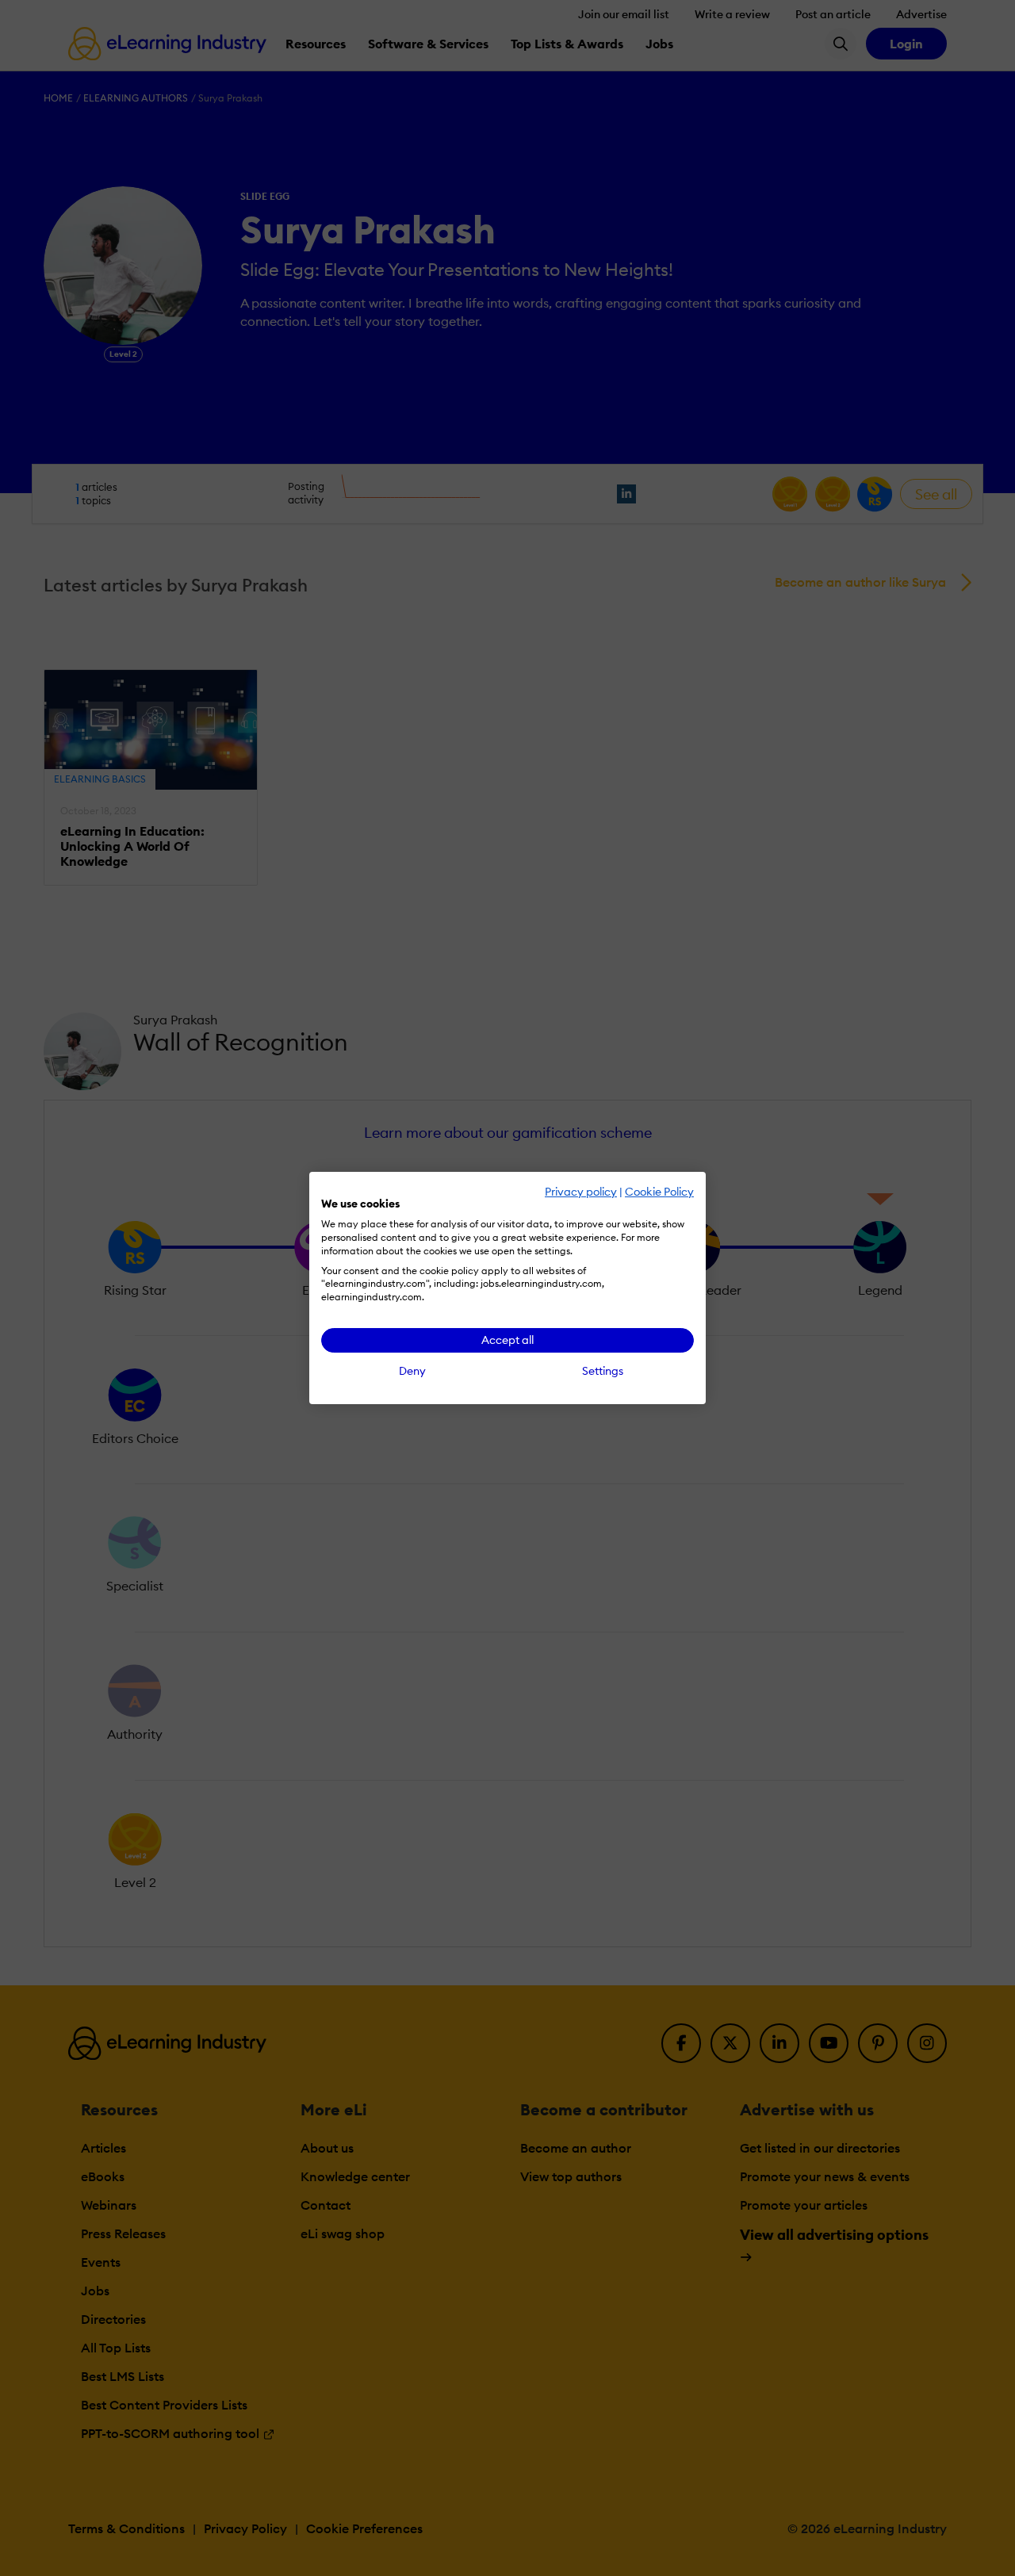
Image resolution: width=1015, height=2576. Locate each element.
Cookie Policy (659, 1192)
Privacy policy (581, 1192)
